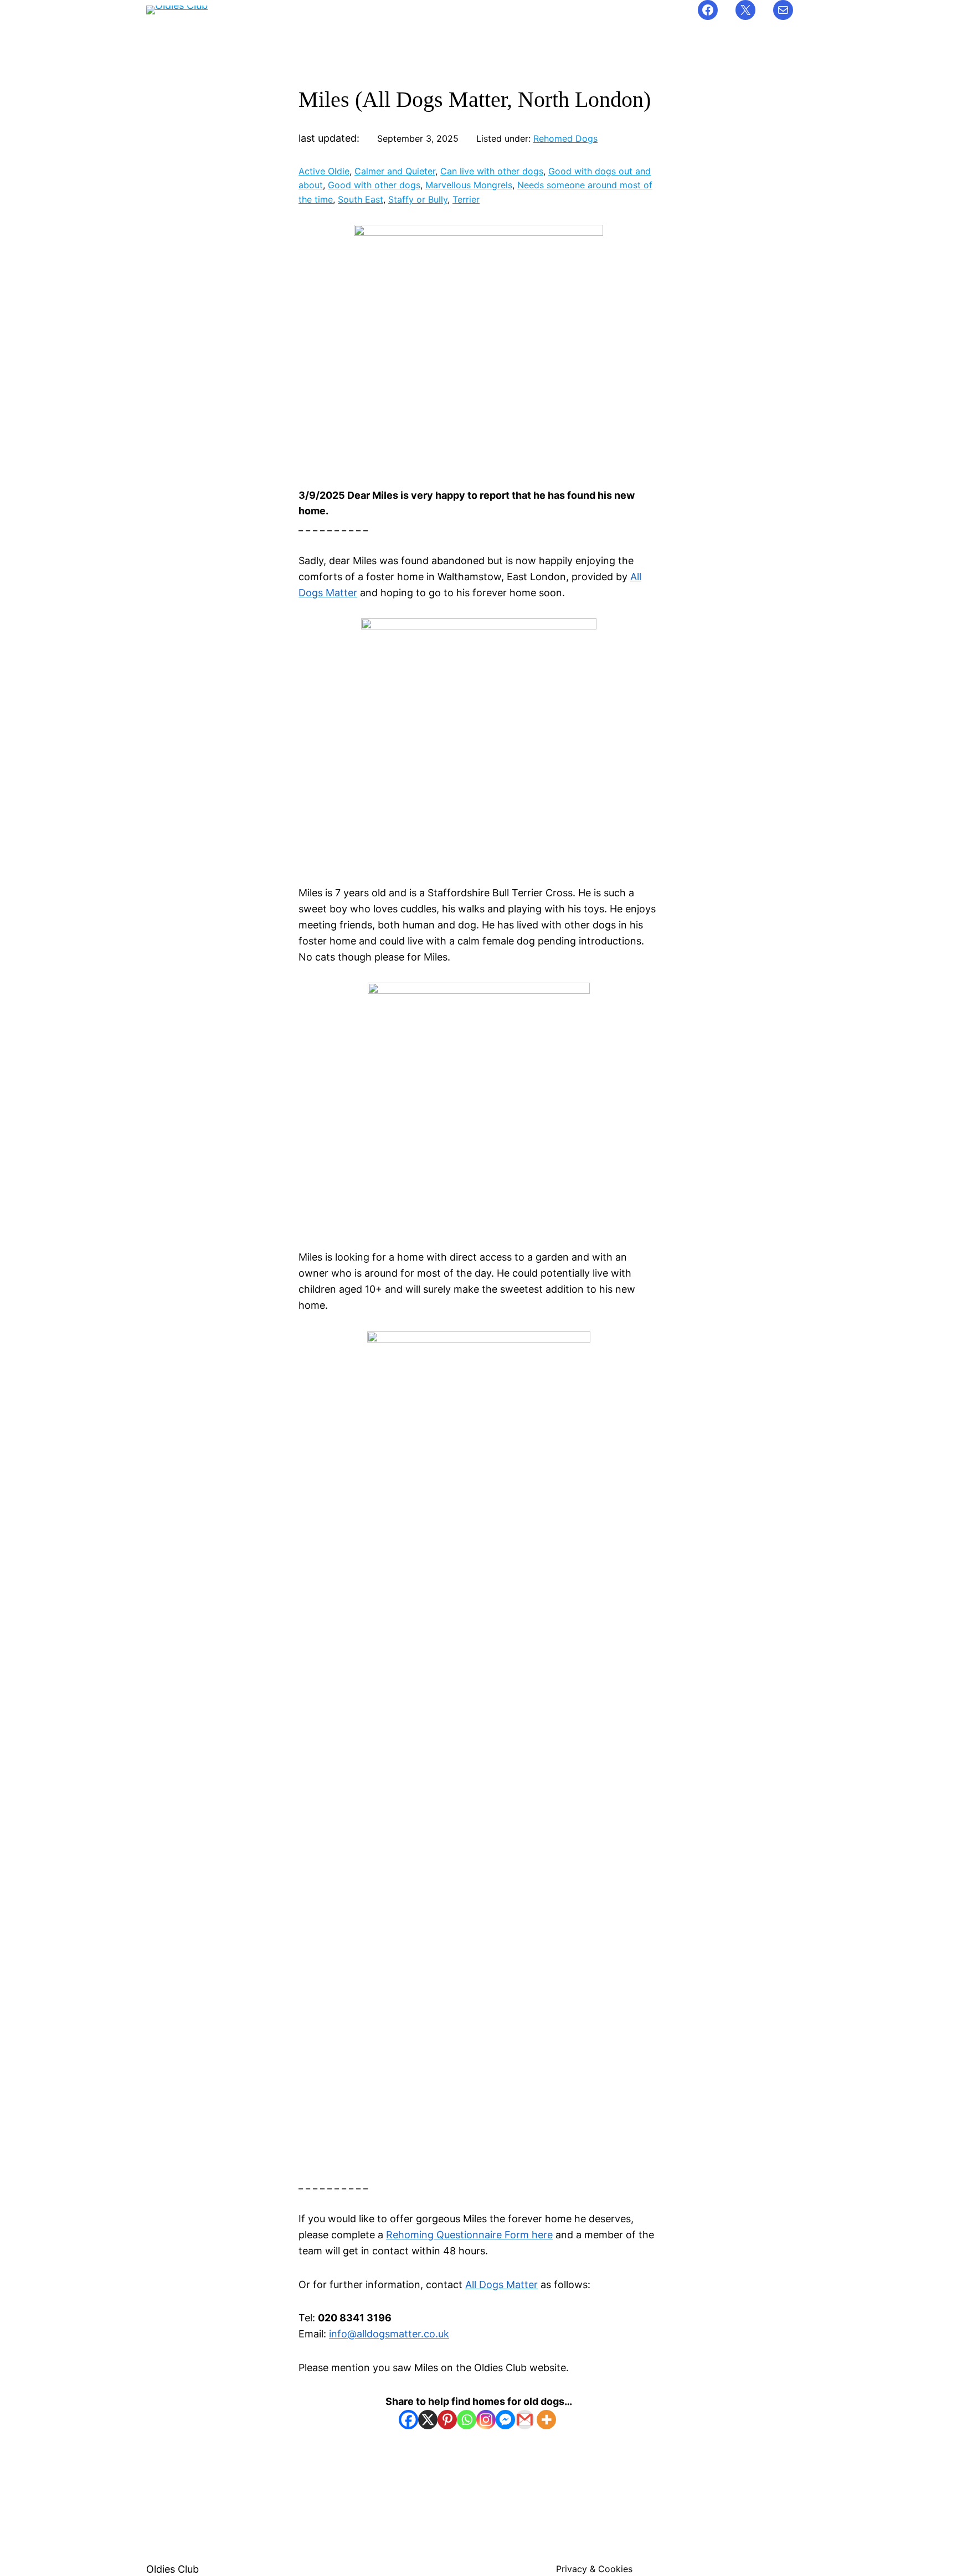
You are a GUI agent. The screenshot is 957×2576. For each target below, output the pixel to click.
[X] (428, 2420)
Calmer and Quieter (395, 171)
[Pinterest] (447, 2420)
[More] (546, 2420)
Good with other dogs (374, 185)
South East (361, 199)
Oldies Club (173, 2569)
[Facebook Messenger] (505, 2420)
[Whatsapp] (467, 2420)
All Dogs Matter (501, 2285)
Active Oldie (324, 171)
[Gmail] (525, 2420)
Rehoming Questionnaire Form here (469, 2235)
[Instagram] (486, 2420)
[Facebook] (408, 2420)
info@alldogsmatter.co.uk (389, 2334)
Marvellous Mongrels (469, 185)
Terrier (466, 199)
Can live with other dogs (492, 171)
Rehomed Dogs (565, 138)
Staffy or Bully (418, 199)
